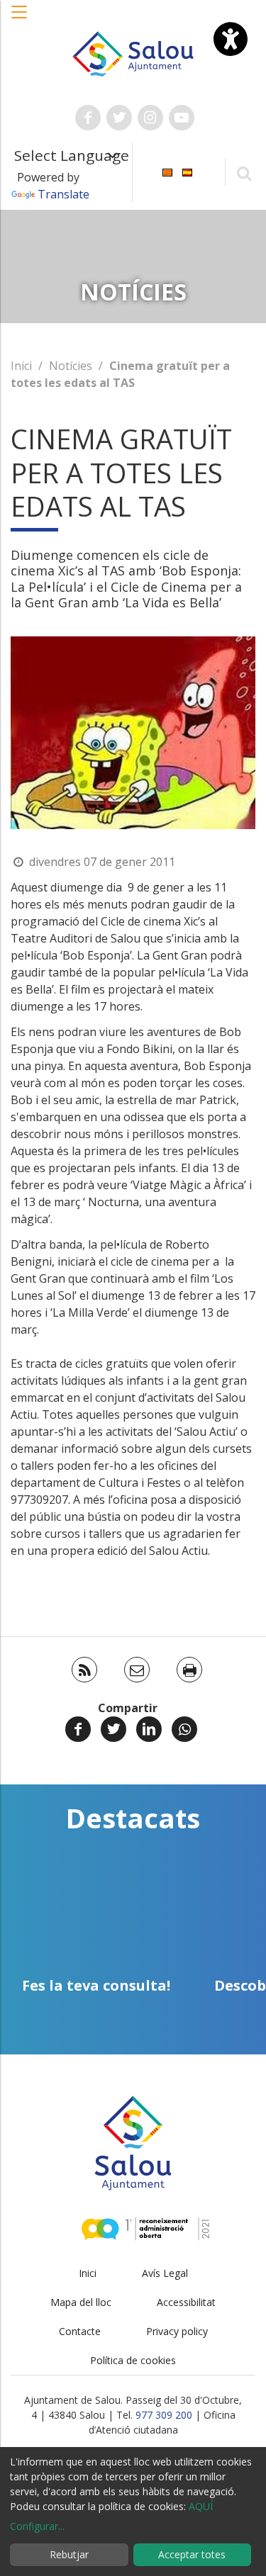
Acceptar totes (192, 2554)
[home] (133, 52)
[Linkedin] (149, 1729)
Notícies (71, 366)
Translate (63, 194)
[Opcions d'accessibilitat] (231, 39)
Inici (21, 366)
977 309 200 (164, 2415)
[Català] (167, 171)
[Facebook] (78, 1729)
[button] (20, 19)
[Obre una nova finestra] (88, 118)
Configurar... (37, 2526)
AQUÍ (201, 2506)
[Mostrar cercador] (244, 173)
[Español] (187, 171)
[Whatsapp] (184, 1729)
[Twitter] (113, 1729)
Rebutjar (69, 2554)
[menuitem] (167, 171)
